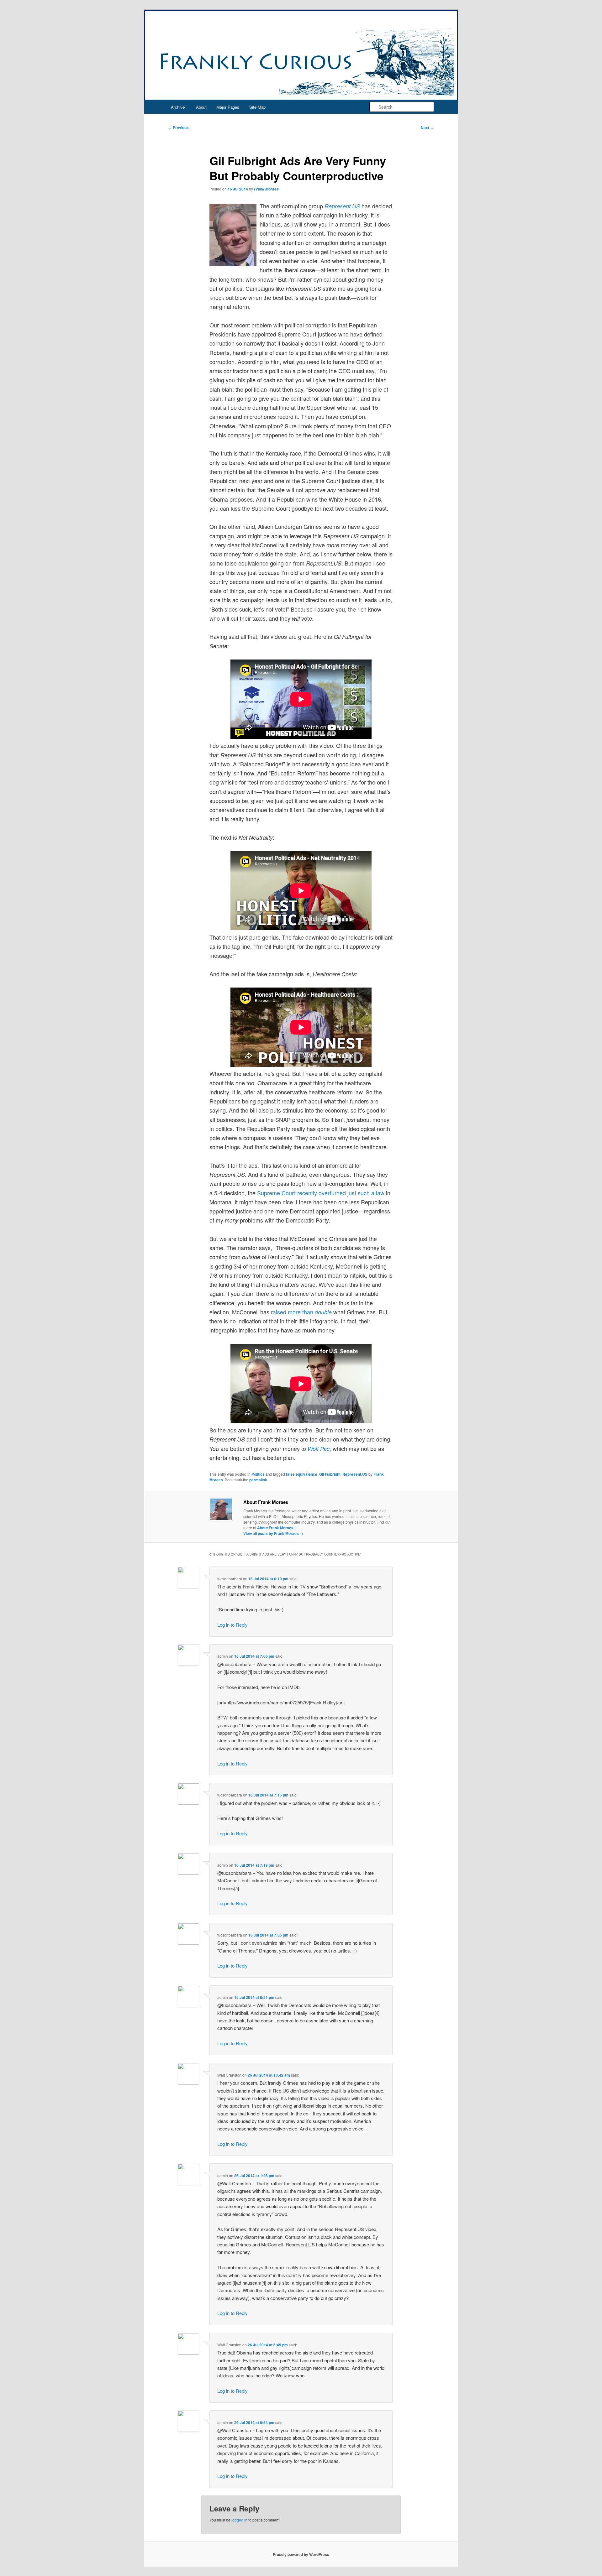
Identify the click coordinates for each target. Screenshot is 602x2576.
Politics (258, 1474)
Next (427, 128)
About (201, 107)
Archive (178, 107)
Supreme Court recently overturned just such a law (321, 1193)
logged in (239, 2520)
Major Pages (228, 107)
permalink (258, 1480)
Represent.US (355, 1474)
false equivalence (302, 1474)
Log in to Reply (232, 1625)
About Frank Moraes (275, 1528)
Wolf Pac (319, 1449)
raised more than (301, 1312)
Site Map (257, 107)
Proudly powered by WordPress (301, 2554)
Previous (178, 128)
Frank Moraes (266, 189)
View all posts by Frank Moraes (273, 1533)
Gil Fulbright (330, 1474)
